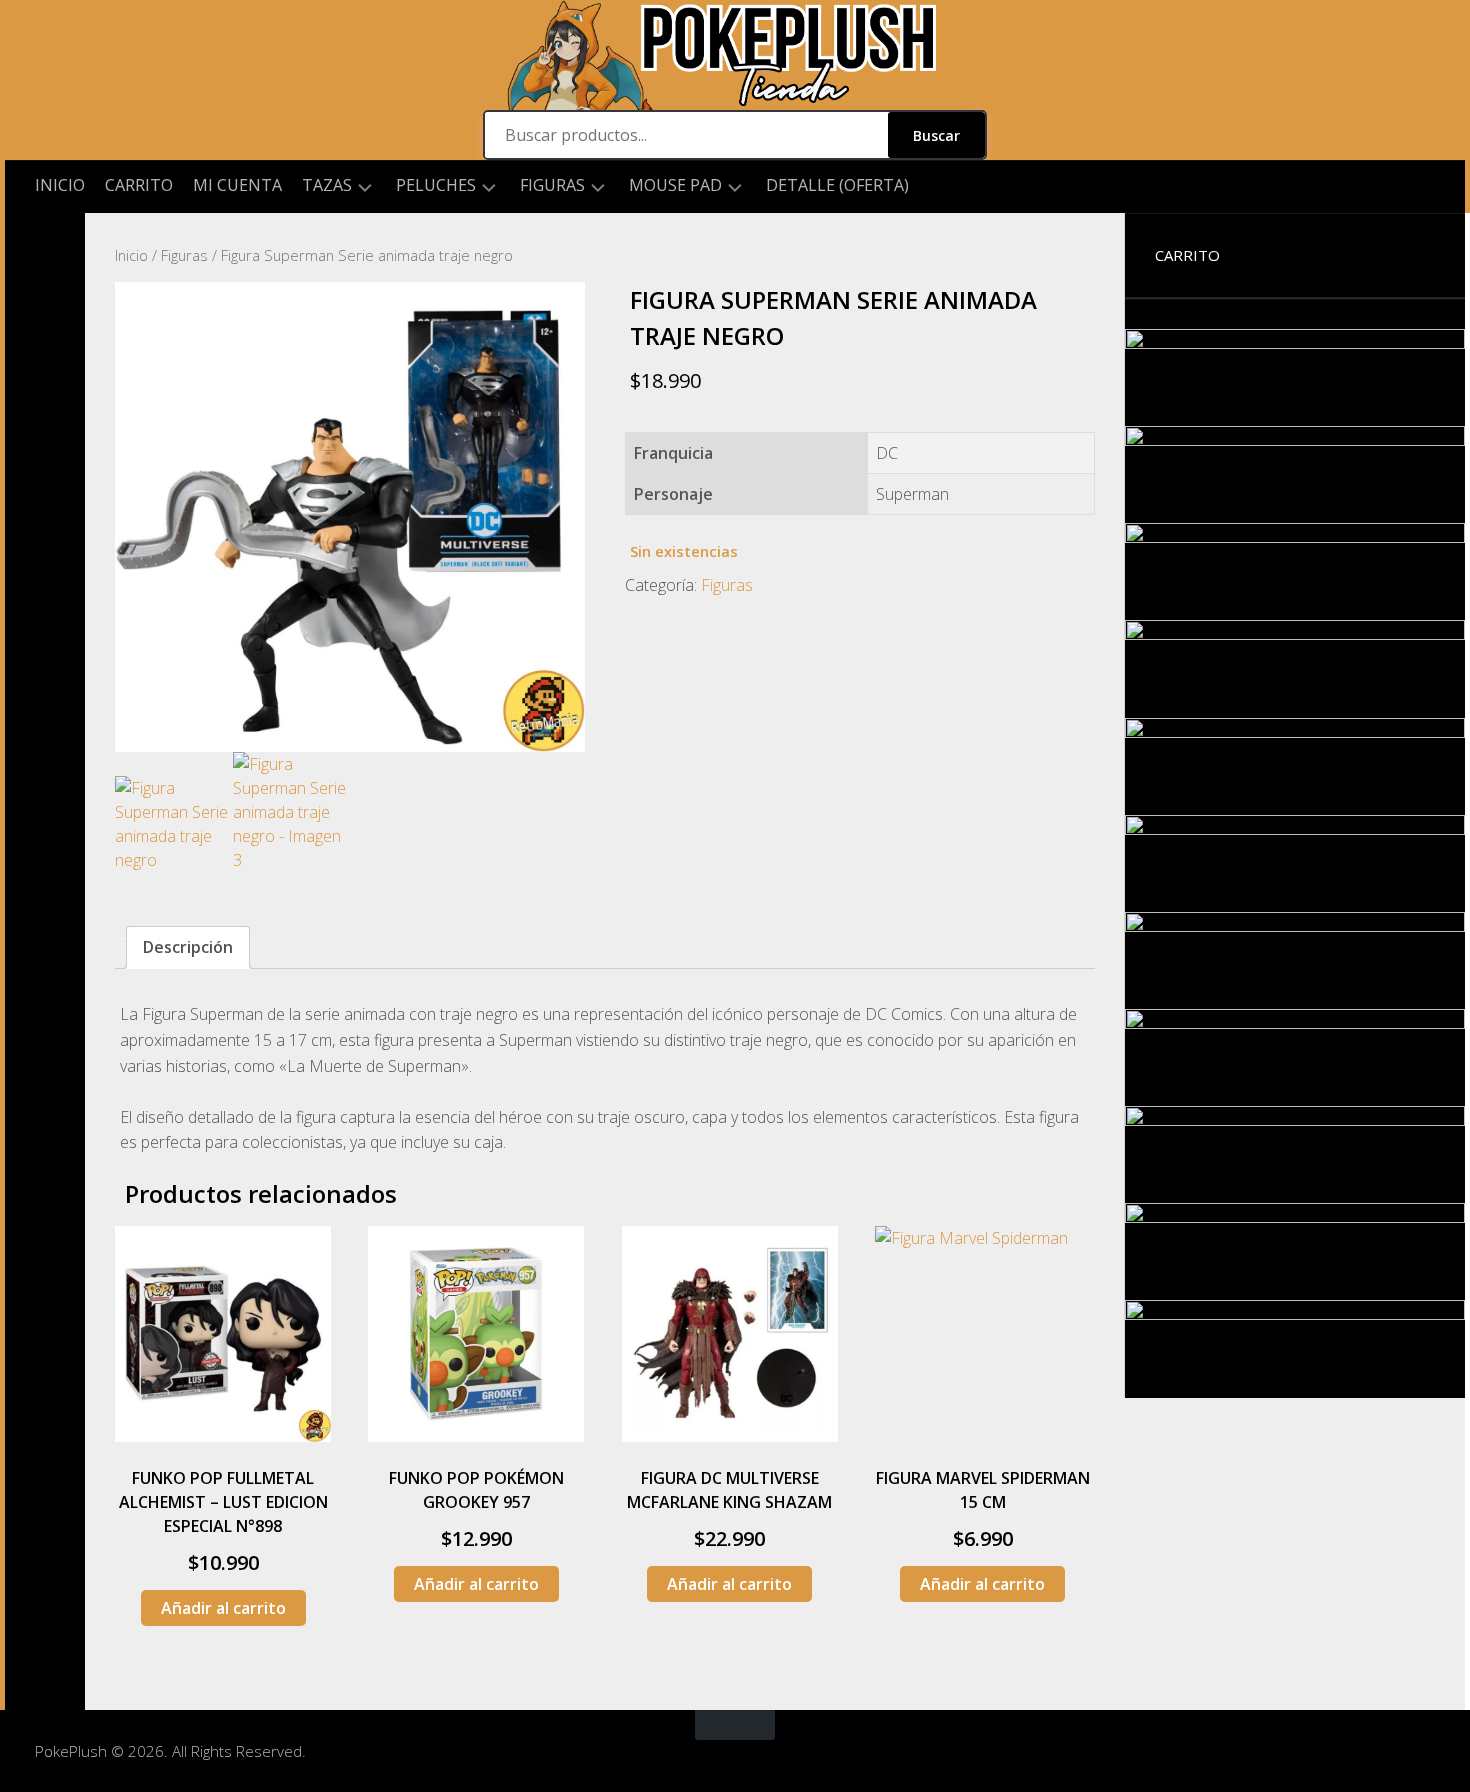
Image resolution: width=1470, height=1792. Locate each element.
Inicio (60, 185)
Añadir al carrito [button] (223, 1608)
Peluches (436, 185)
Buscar (936, 135)
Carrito (139, 185)
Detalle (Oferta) (837, 185)
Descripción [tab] (188, 947)
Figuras (552, 185)
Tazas (327, 185)
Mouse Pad (675, 185)
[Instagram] (45, 245)
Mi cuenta (237, 185)
